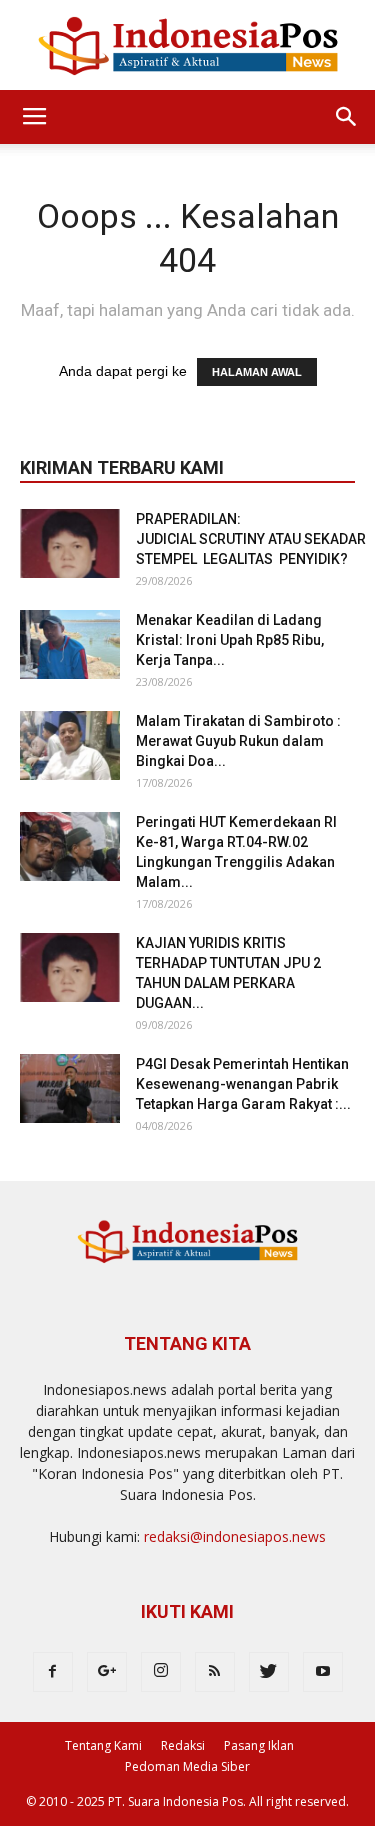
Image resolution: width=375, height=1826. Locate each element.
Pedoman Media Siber (187, 1766)
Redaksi (183, 1745)
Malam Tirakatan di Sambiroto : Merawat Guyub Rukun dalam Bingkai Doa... (238, 741)
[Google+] (107, 1672)
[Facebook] (53, 1672)
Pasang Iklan (259, 1745)
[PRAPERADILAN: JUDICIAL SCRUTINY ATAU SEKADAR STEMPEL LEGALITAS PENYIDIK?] (70, 543)
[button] (347, 117)
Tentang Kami (103, 1745)
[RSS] (215, 1672)
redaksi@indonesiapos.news (235, 1536)
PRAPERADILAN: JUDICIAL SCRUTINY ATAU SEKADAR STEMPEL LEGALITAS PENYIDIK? (252, 539)
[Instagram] (161, 1672)
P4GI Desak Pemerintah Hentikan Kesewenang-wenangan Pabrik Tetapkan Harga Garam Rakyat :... (243, 1084)
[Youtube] (323, 1672)
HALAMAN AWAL (257, 372)
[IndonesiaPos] (187, 46)
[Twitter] (269, 1672)
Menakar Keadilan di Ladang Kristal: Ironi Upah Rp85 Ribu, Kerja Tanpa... (230, 640)
